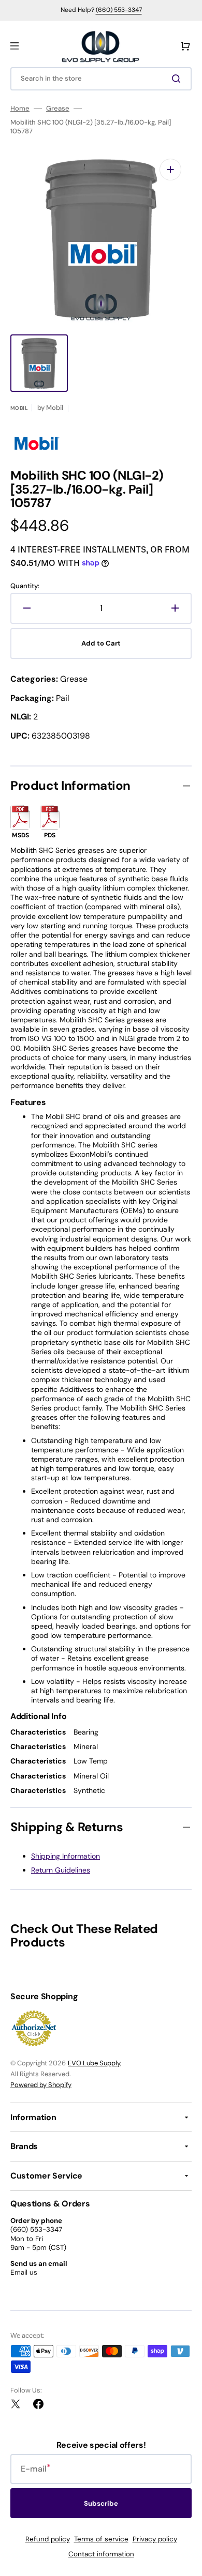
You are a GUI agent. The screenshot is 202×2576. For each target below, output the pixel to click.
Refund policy (48, 2539)
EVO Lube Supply (94, 2063)
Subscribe (101, 2503)
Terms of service (101, 2539)
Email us (24, 2272)
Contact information (101, 2554)
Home (20, 109)
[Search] (178, 79)
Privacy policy (155, 2539)
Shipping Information (66, 1856)
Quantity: (25, 586)
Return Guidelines (61, 1870)
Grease (58, 109)
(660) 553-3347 (119, 10)
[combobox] (101, 79)
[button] (15, 46)
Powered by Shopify (41, 2085)
